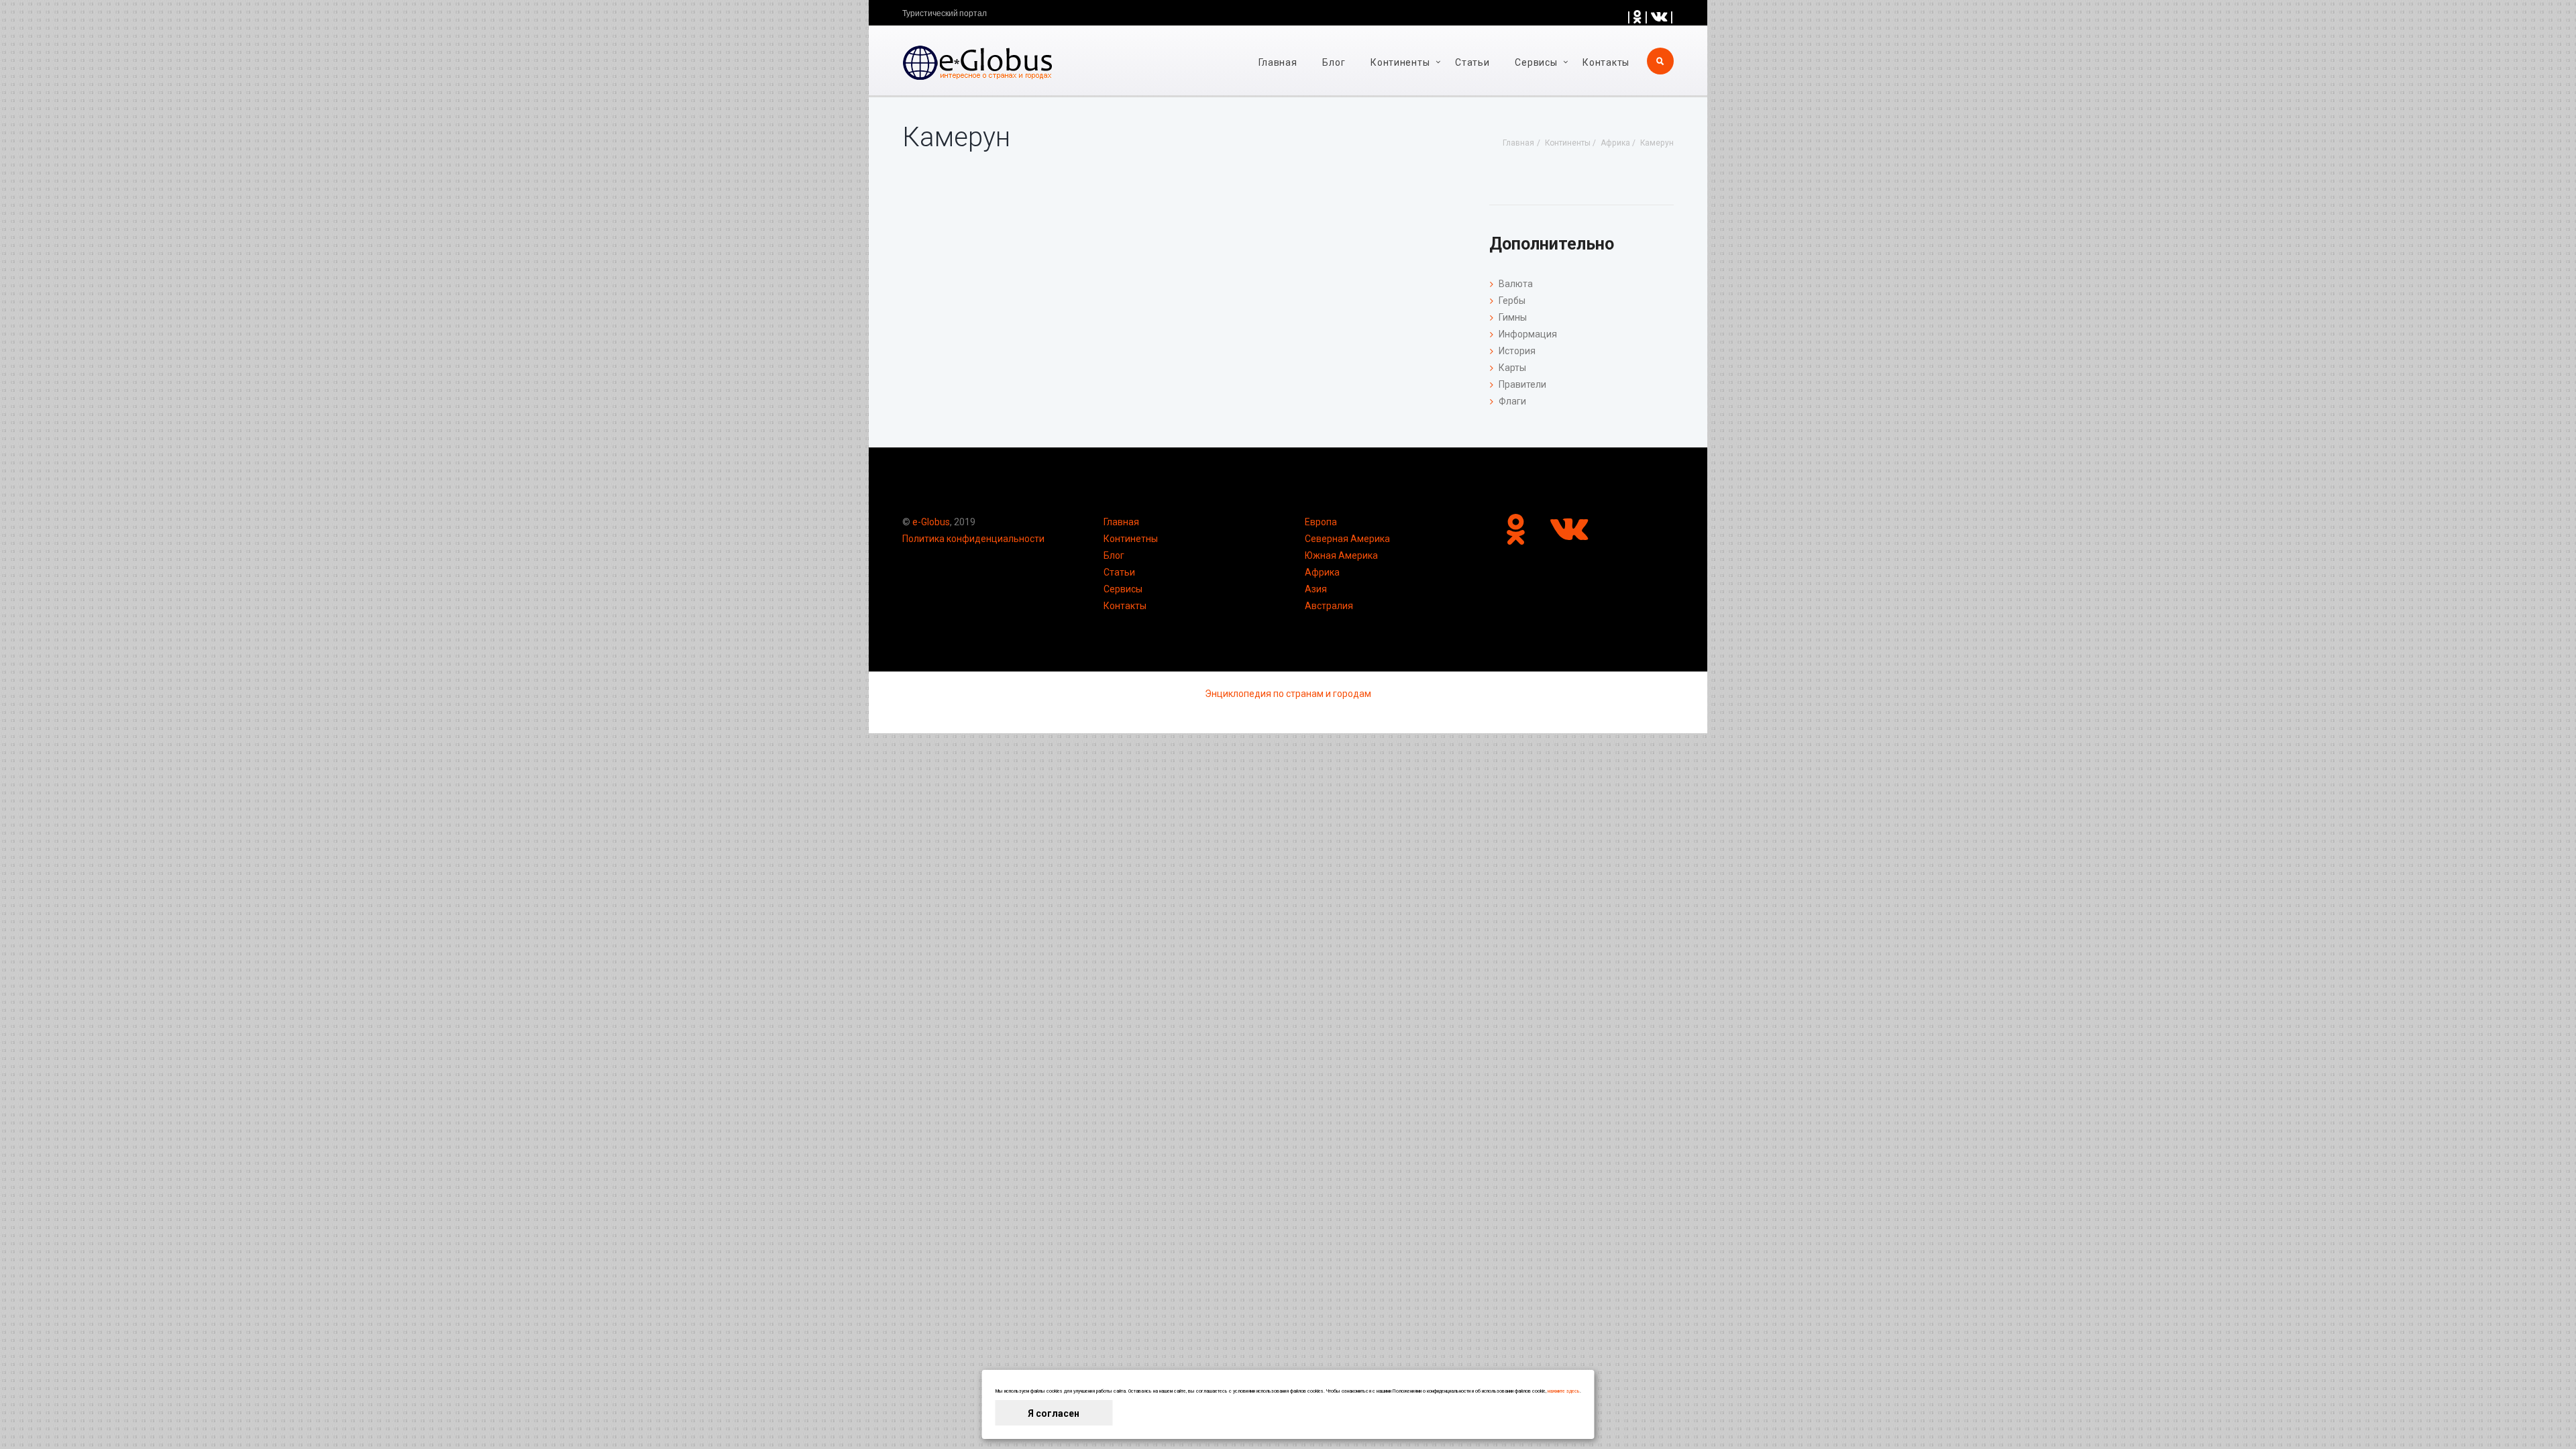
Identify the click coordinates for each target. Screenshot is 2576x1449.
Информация (1528, 334)
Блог (1334, 62)
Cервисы (1536, 62)
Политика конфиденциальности (973, 539)
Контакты (1606, 62)
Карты (1512, 368)
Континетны (1131, 539)
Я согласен (1054, 1413)
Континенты (1400, 62)
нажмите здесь (1564, 1391)
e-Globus (931, 522)
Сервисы (1123, 589)
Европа (1321, 522)
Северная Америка (1347, 539)
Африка (1322, 572)
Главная (1278, 62)
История (1517, 351)
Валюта (1516, 284)
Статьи (1472, 62)
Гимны (1513, 317)
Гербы (1512, 301)
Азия (1316, 589)
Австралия (1329, 606)
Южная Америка (1341, 555)
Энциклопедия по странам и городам (1288, 694)
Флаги (1512, 401)
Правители (1522, 384)
